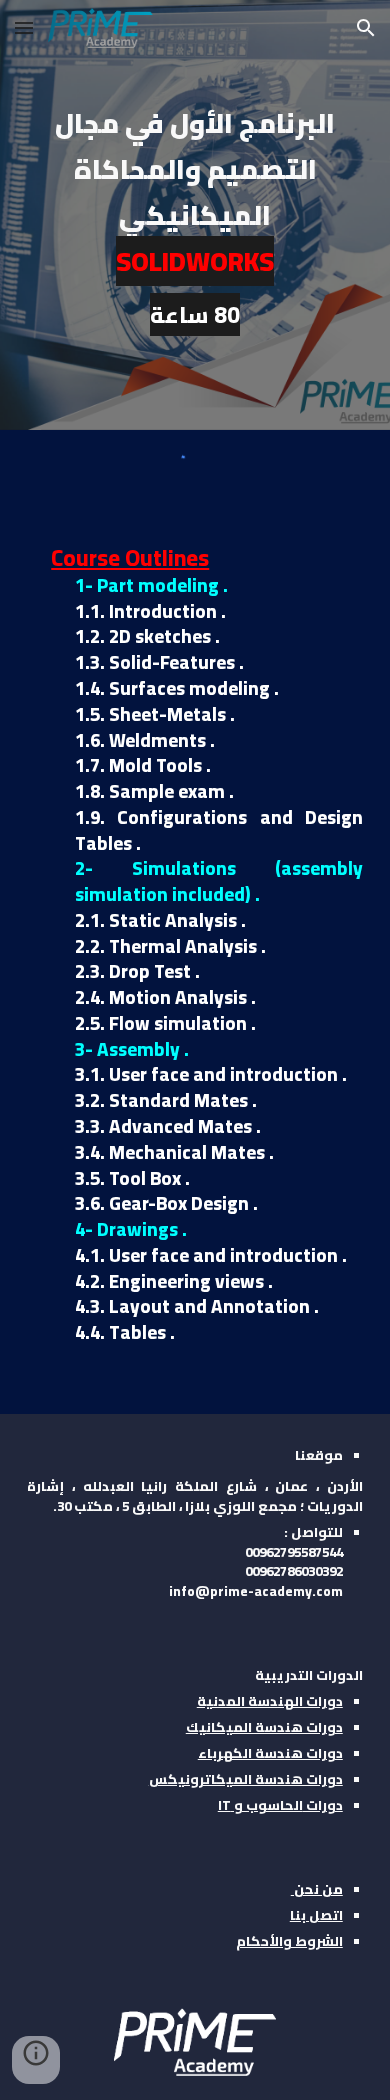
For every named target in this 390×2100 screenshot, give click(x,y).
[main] (195, 215)
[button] (24, 27)
